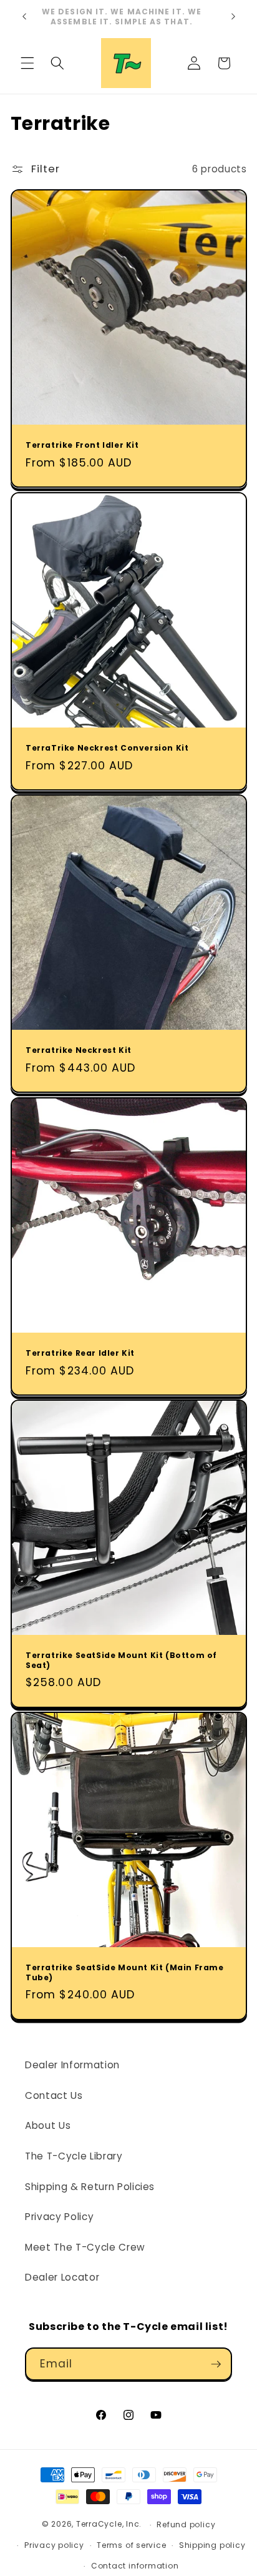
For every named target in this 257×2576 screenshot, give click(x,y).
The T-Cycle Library (74, 2156)
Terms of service (131, 2545)
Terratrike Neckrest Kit (79, 1050)
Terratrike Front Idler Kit (82, 445)
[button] (27, 63)
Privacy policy (54, 2545)
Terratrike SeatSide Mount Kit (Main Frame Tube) (125, 1972)
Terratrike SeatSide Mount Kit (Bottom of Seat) (121, 1660)
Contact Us (54, 2095)
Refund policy (186, 2524)
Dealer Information (72, 2065)
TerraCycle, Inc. (109, 2524)
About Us (48, 2125)
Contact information (135, 2566)
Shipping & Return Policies (90, 2187)
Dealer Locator (62, 2277)
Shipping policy (212, 2545)
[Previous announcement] (24, 17)
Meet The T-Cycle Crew (85, 2247)
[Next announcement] (233, 17)
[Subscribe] (216, 2364)
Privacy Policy (59, 2217)
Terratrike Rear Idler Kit (80, 1353)
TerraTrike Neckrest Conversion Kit (107, 748)
